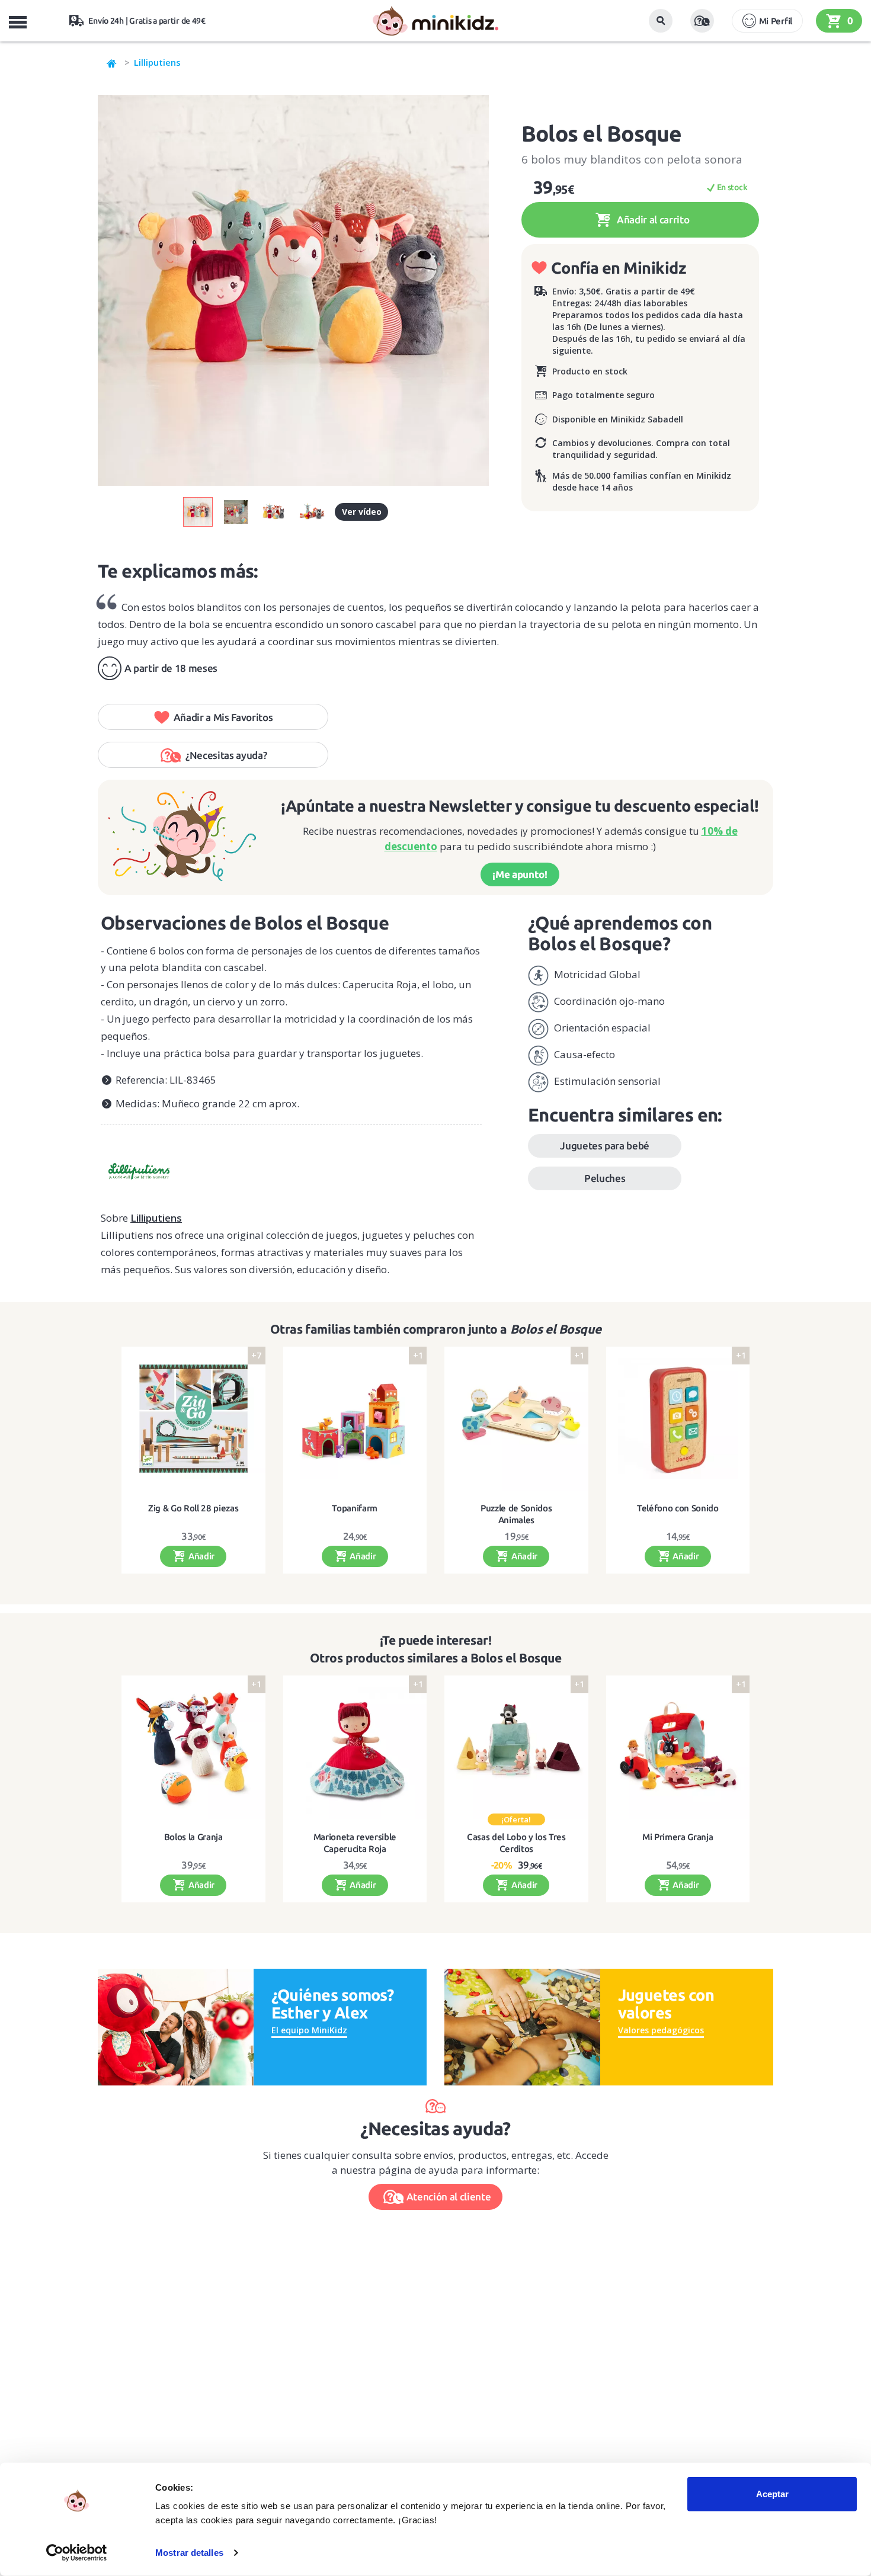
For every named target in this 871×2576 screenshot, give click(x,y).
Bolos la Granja (193, 1837)
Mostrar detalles (189, 2553)
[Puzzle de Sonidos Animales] (516, 1419)
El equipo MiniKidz (309, 2030)
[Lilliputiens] (291, 1167)
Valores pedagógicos (661, 2030)
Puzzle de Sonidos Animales (516, 1514)
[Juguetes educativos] (435, 21)
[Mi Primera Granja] (678, 1747)
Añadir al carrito (652, 220)
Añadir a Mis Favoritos (223, 717)
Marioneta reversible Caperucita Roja (355, 1843)
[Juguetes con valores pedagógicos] (522, 2026)
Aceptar (772, 2494)
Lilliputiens (157, 62)
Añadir (200, 1556)
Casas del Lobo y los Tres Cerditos (516, 1843)
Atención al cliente (449, 2197)
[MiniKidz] (112, 62)
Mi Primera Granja (678, 1837)
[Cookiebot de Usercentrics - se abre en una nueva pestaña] (77, 2553)
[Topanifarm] (355, 1419)
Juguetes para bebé (605, 1146)
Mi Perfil (776, 21)
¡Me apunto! (520, 874)
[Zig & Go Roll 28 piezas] (193, 1419)
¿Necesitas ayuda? (226, 755)
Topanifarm (355, 1508)
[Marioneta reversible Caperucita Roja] (355, 1747)
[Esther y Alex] (176, 2026)
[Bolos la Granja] (193, 1747)
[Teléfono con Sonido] (678, 1419)
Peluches (605, 1178)
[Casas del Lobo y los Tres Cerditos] (516, 1747)
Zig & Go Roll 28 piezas (193, 1508)
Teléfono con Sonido (678, 1508)
